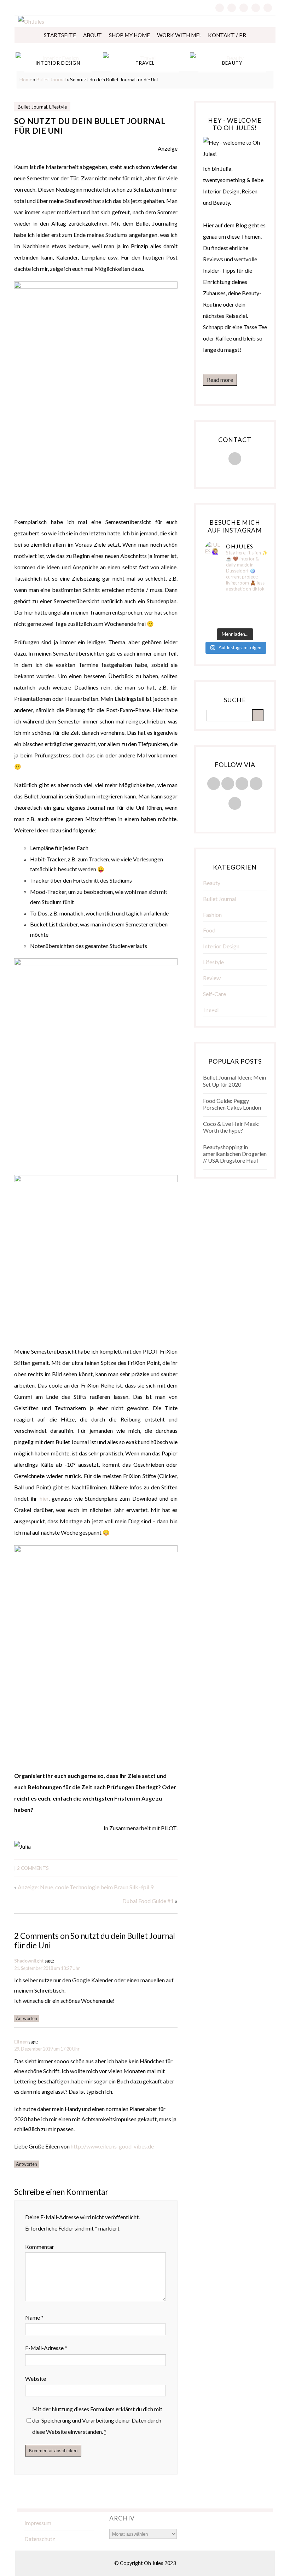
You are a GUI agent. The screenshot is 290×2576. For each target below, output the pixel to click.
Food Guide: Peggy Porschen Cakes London (232, 1104)
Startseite (60, 35)
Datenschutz (40, 2539)
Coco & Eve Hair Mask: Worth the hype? (231, 1127)
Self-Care (214, 994)
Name (34, 2317)
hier (44, 1498)
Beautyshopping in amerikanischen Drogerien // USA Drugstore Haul (235, 1154)
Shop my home (129, 35)
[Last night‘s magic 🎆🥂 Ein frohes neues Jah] (235, 611)
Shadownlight (29, 1961)
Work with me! (179, 35)
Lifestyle (58, 107)
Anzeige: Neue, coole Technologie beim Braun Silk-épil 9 (86, 1887)
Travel (211, 1009)
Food (209, 930)
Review (212, 978)
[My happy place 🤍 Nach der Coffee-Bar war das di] (235, 602)
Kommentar (40, 2247)
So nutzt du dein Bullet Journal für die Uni (90, 126)
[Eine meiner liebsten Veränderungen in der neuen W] (215, 611)
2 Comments (33, 1868)
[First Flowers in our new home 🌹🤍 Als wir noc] (215, 602)
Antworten (27, 2018)
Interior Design (221, 946)
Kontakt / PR (227, 35)
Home (26, 80)
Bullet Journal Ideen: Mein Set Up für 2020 (234, 1081)
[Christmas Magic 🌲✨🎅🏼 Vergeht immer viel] (215, 620)
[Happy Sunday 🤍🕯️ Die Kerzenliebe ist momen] (255, 602)
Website (36, 2379)
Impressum (38, 2523)
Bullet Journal (51, 80)
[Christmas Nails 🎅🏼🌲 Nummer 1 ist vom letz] (235, 620)
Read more (220, 380)
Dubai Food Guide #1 (148, 1901)
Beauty (212, 883)
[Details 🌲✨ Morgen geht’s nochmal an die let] (255, 620)
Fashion (212, 915)
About (92, 35)
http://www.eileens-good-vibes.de (112, 2146)
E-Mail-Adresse (46, 2348)
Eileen (21, 2042)
